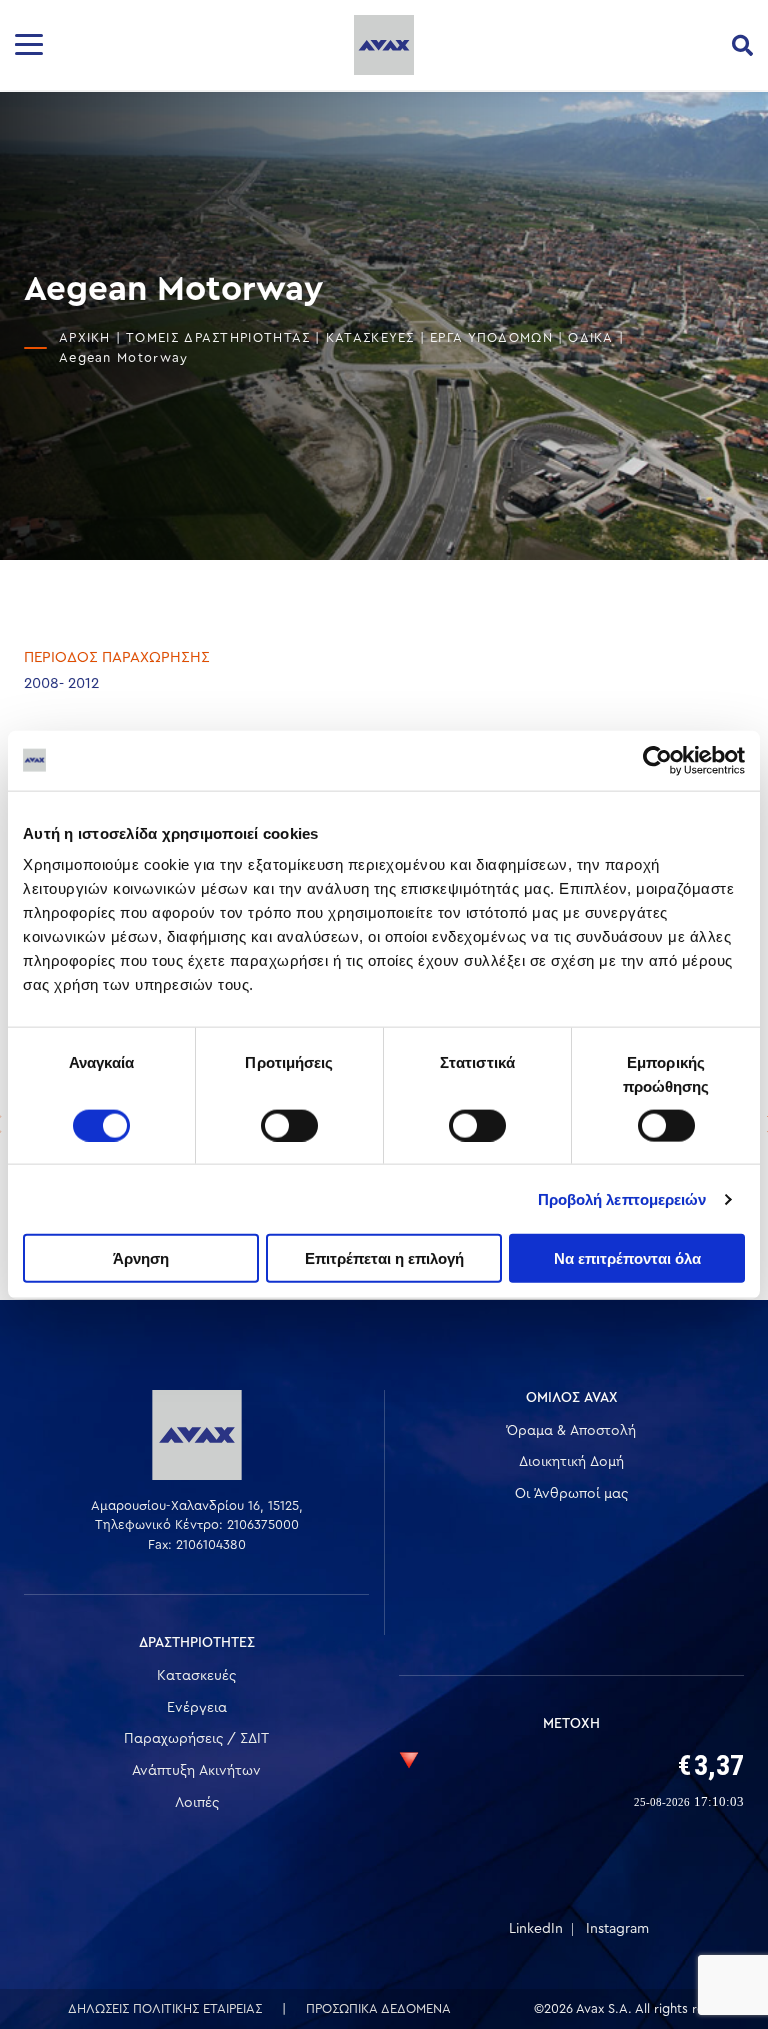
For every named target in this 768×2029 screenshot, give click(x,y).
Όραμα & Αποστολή (571, 1431)
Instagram (617, 1929)
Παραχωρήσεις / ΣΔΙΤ (196, 1739)
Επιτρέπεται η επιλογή (384, 1258)
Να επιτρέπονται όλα (627, 1258)
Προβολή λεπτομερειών (622, 1198)
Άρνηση (141, 1258)
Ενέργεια (197, 1708)
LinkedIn (536, 1929)
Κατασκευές (196, 1676)
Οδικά (591, 337)
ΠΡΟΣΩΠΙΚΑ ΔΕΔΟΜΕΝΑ (378, 2008)
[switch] (289, 1125)
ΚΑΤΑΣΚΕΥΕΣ (370, 337)
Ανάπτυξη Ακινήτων (196, 1771)
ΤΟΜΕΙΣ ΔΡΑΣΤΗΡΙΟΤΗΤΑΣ (218, 337)
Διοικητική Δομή (571, 1462)
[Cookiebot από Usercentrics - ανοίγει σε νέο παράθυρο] (657, 760)
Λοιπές (197, 1803)
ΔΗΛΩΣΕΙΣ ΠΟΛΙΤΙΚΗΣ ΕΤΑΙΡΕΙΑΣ (165, 2008)
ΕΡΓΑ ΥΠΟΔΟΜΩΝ (491, 337)
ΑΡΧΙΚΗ (85, 337)
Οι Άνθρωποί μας (571, 1494)
